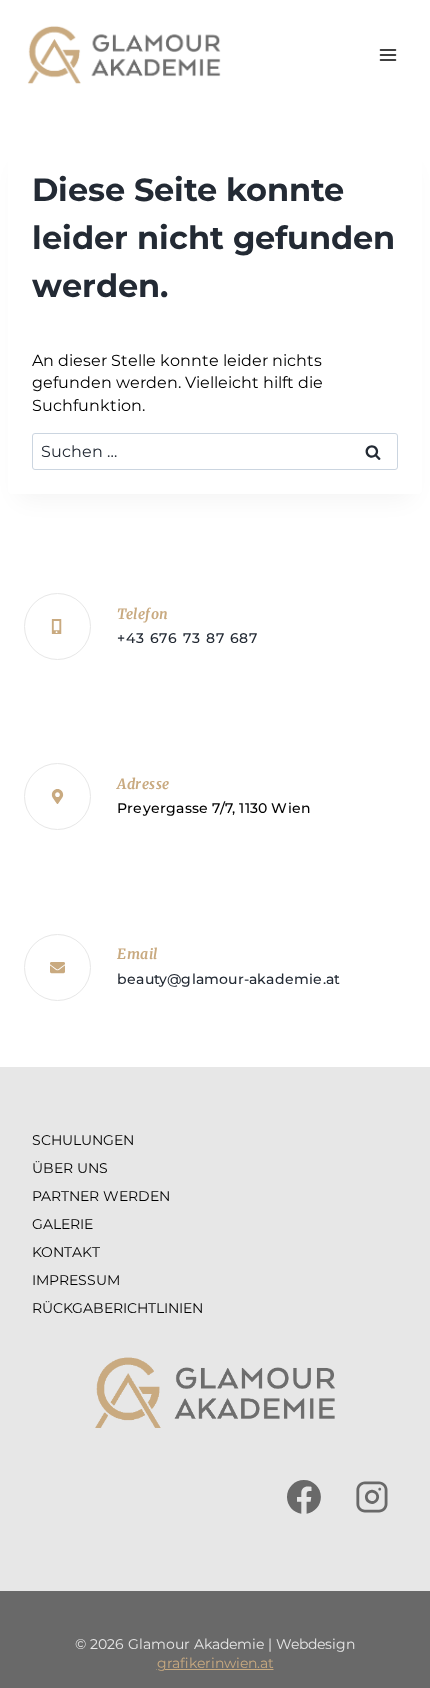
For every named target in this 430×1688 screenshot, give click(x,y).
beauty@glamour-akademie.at (228, 979)
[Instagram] (372, 1497)
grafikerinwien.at (215, 1663)
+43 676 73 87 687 (187, 638)
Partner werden (101, 1196)
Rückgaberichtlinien (117, 1308)
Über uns (70, 1168)
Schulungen (83, 1140)
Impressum (76, 1280)
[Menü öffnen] (387, 54)
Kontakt (66, 1252)
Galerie (62, 1224)
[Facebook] (304, 1497)
